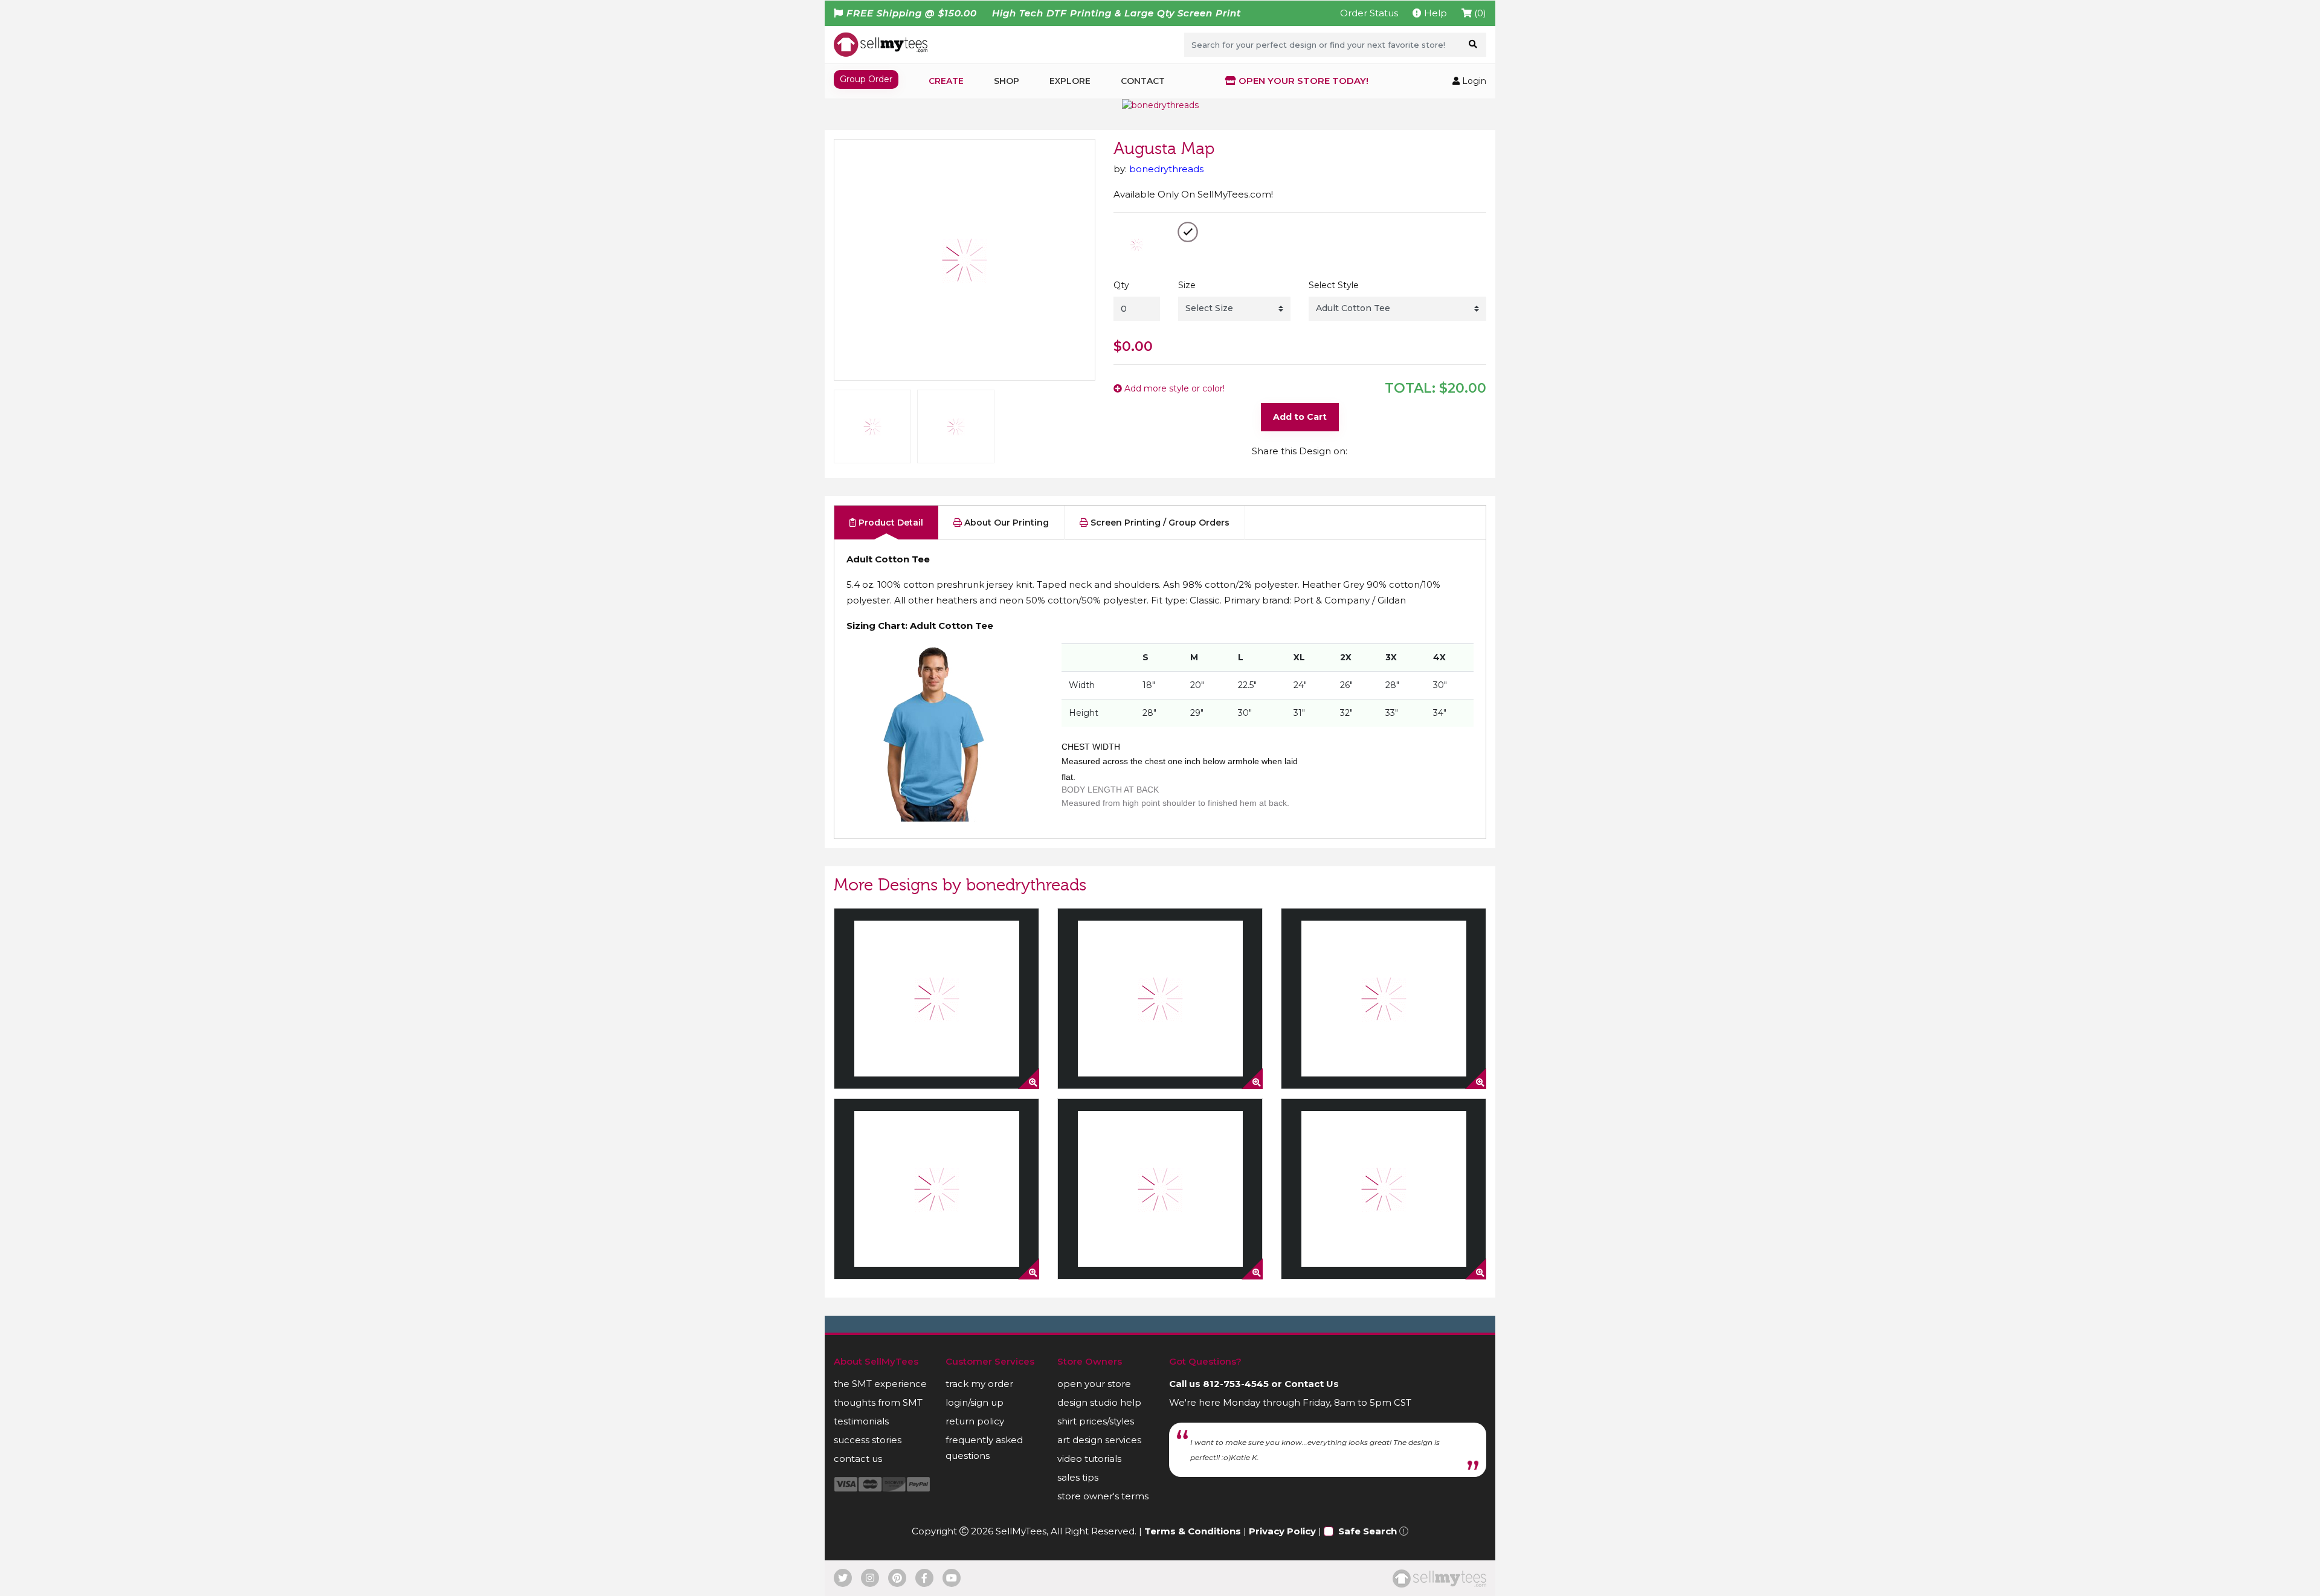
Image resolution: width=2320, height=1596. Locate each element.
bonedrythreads (1166, 169)
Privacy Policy (1282, 1531)
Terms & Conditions (1193, 1531)
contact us (858, 1459)
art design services (1099, 1440)
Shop (1007, 81)
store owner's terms (1103, 1496)
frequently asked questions (984, 1448)
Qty (1121, 285)
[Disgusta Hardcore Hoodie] (936, 1189)
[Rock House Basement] (1384, 999)
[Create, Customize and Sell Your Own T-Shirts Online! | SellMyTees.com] (881, 44)
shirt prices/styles (1096, 1421)
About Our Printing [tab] (1005, 523)
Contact (1143, 81)
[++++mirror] (1384, 1189)
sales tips (1078, 1477)
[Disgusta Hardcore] (936, 999)
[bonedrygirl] (1160, 999)
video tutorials (1089, 1459)
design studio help (1099, 1402)
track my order (979, 1384)
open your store (1094, 1384)
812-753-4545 (1236, 1384)
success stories (868, 1440)
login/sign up (975, 1402)
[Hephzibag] (1160, 1189)
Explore (1070, 81)
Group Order (866, 79)
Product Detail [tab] (890, 523)
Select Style (1334, 285)
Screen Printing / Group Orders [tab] (1159, 523)
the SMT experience (880, 1384)
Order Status (1369, 13)
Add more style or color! (1173, 388)
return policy (975, 1421)
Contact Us (1312, 1384)
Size (1187, 285)
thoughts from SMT (878, 1402)
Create (946, 81)
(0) (1479, 13)
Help (1434, 13)
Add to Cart (1300, 417)
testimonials (861, 1421)
